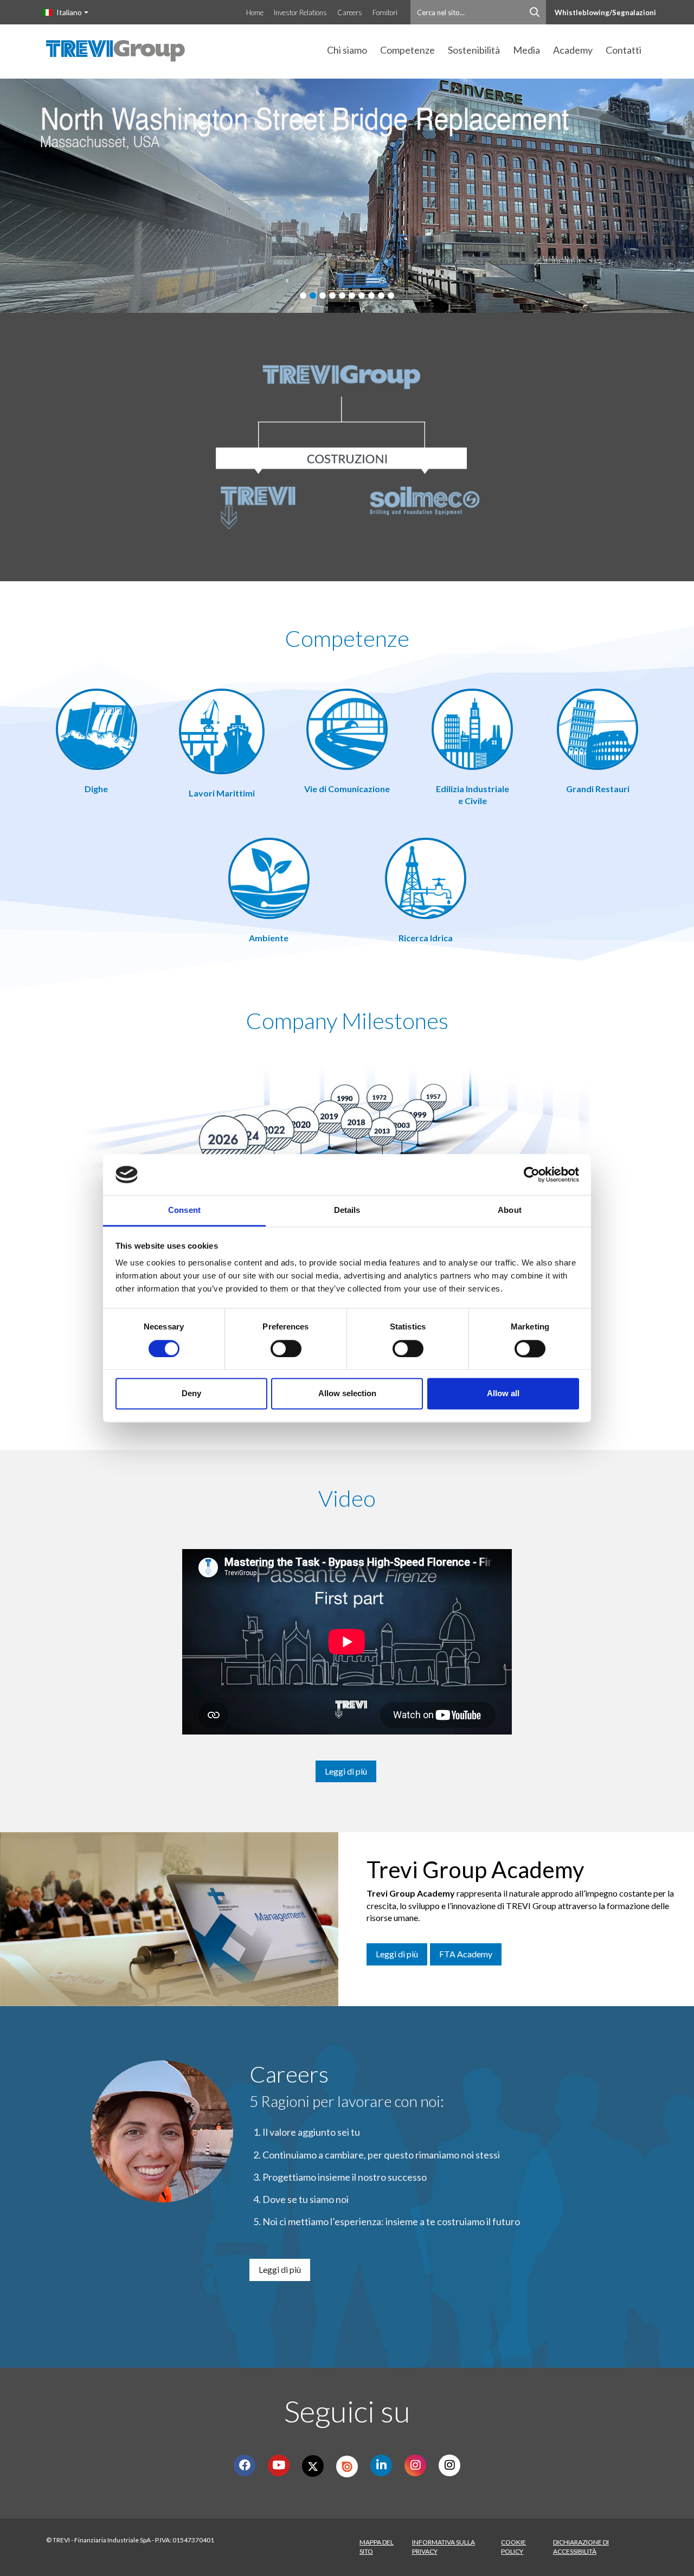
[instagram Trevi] (450, 2465)
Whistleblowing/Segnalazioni (605, 12)
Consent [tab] (184, 1210)
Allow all (503, 1394)
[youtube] (279, 2465)
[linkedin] (381, 2465)
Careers (350, 12)
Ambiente (269, 938)
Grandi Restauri (598, 789)
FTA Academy (466, 1954)
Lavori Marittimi (222, 793)
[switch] (286, 1348)
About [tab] (510, 1210)
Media (526, 50)
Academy (573, 50)
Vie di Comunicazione (347, 789)
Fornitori (385, 12)
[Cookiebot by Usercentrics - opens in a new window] (532, 1174)
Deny (191, 1394)
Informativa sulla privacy (444, 2547)
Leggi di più (346, 1771)
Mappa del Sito (377, 2547)
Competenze (407, 50)
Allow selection (347, 1394)
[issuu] (347, 2466)
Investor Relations (300, 12)
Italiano (69, 12)
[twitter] (313, 2466)
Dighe (96, 789)
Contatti (624, 50)
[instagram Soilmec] (416, 2465)
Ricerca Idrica (426, 938)
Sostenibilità (474, 50)
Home (255, 12)
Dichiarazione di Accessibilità (581, 2547)
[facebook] (245, 2465)
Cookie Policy (513, 2547)
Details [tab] (347, 1210)
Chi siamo (347, 50)
